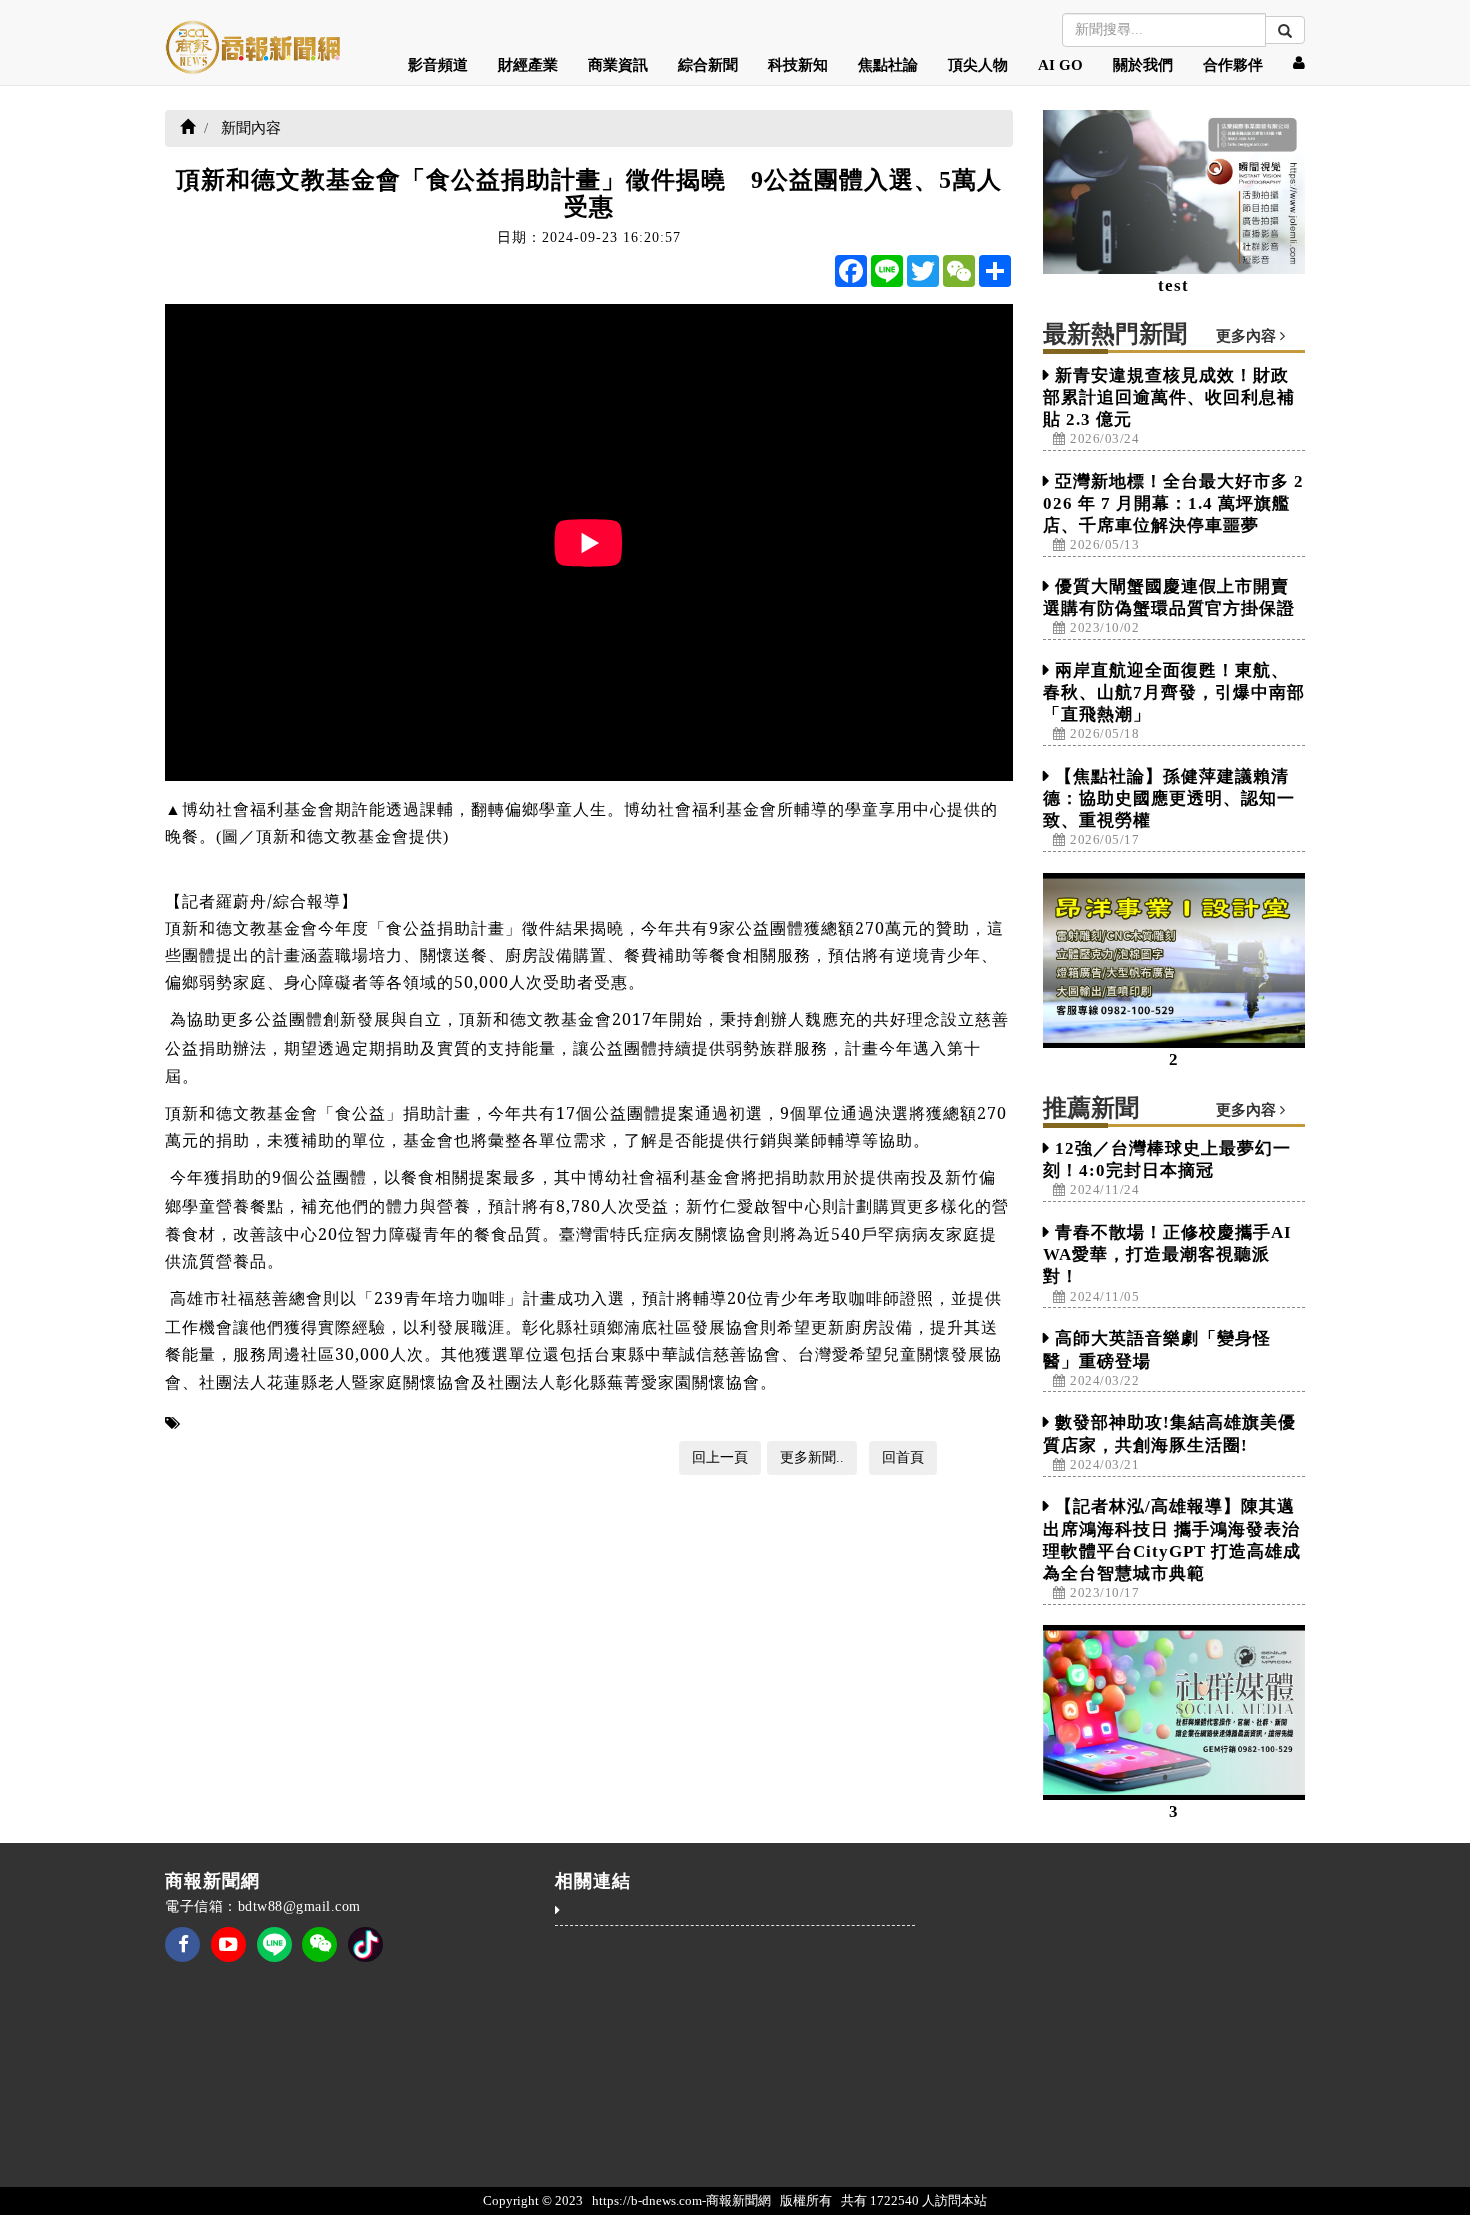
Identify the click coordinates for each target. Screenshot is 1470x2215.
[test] (1174, 192)
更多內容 (1248, 336)
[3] (1174, 1712)
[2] (1174, 960)
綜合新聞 (708, 65)
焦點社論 (888, 65)
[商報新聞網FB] (182, 1957)
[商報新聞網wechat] (319, 1957)
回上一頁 (720, 1457)
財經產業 (528, 65)
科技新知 (798, 65)
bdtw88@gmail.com (299, 1906)
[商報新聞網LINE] (274, 1942)
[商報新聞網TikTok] (365, 1942)
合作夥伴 (1233, 65)
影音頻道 (438, 65)
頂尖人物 (978, 65)
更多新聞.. (812, 1457)
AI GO (1060, 65)
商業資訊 (618, 65)
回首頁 (903, 1457)
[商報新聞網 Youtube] (228, 1957)
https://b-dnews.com (647, 2200)
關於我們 (1143, 65)
